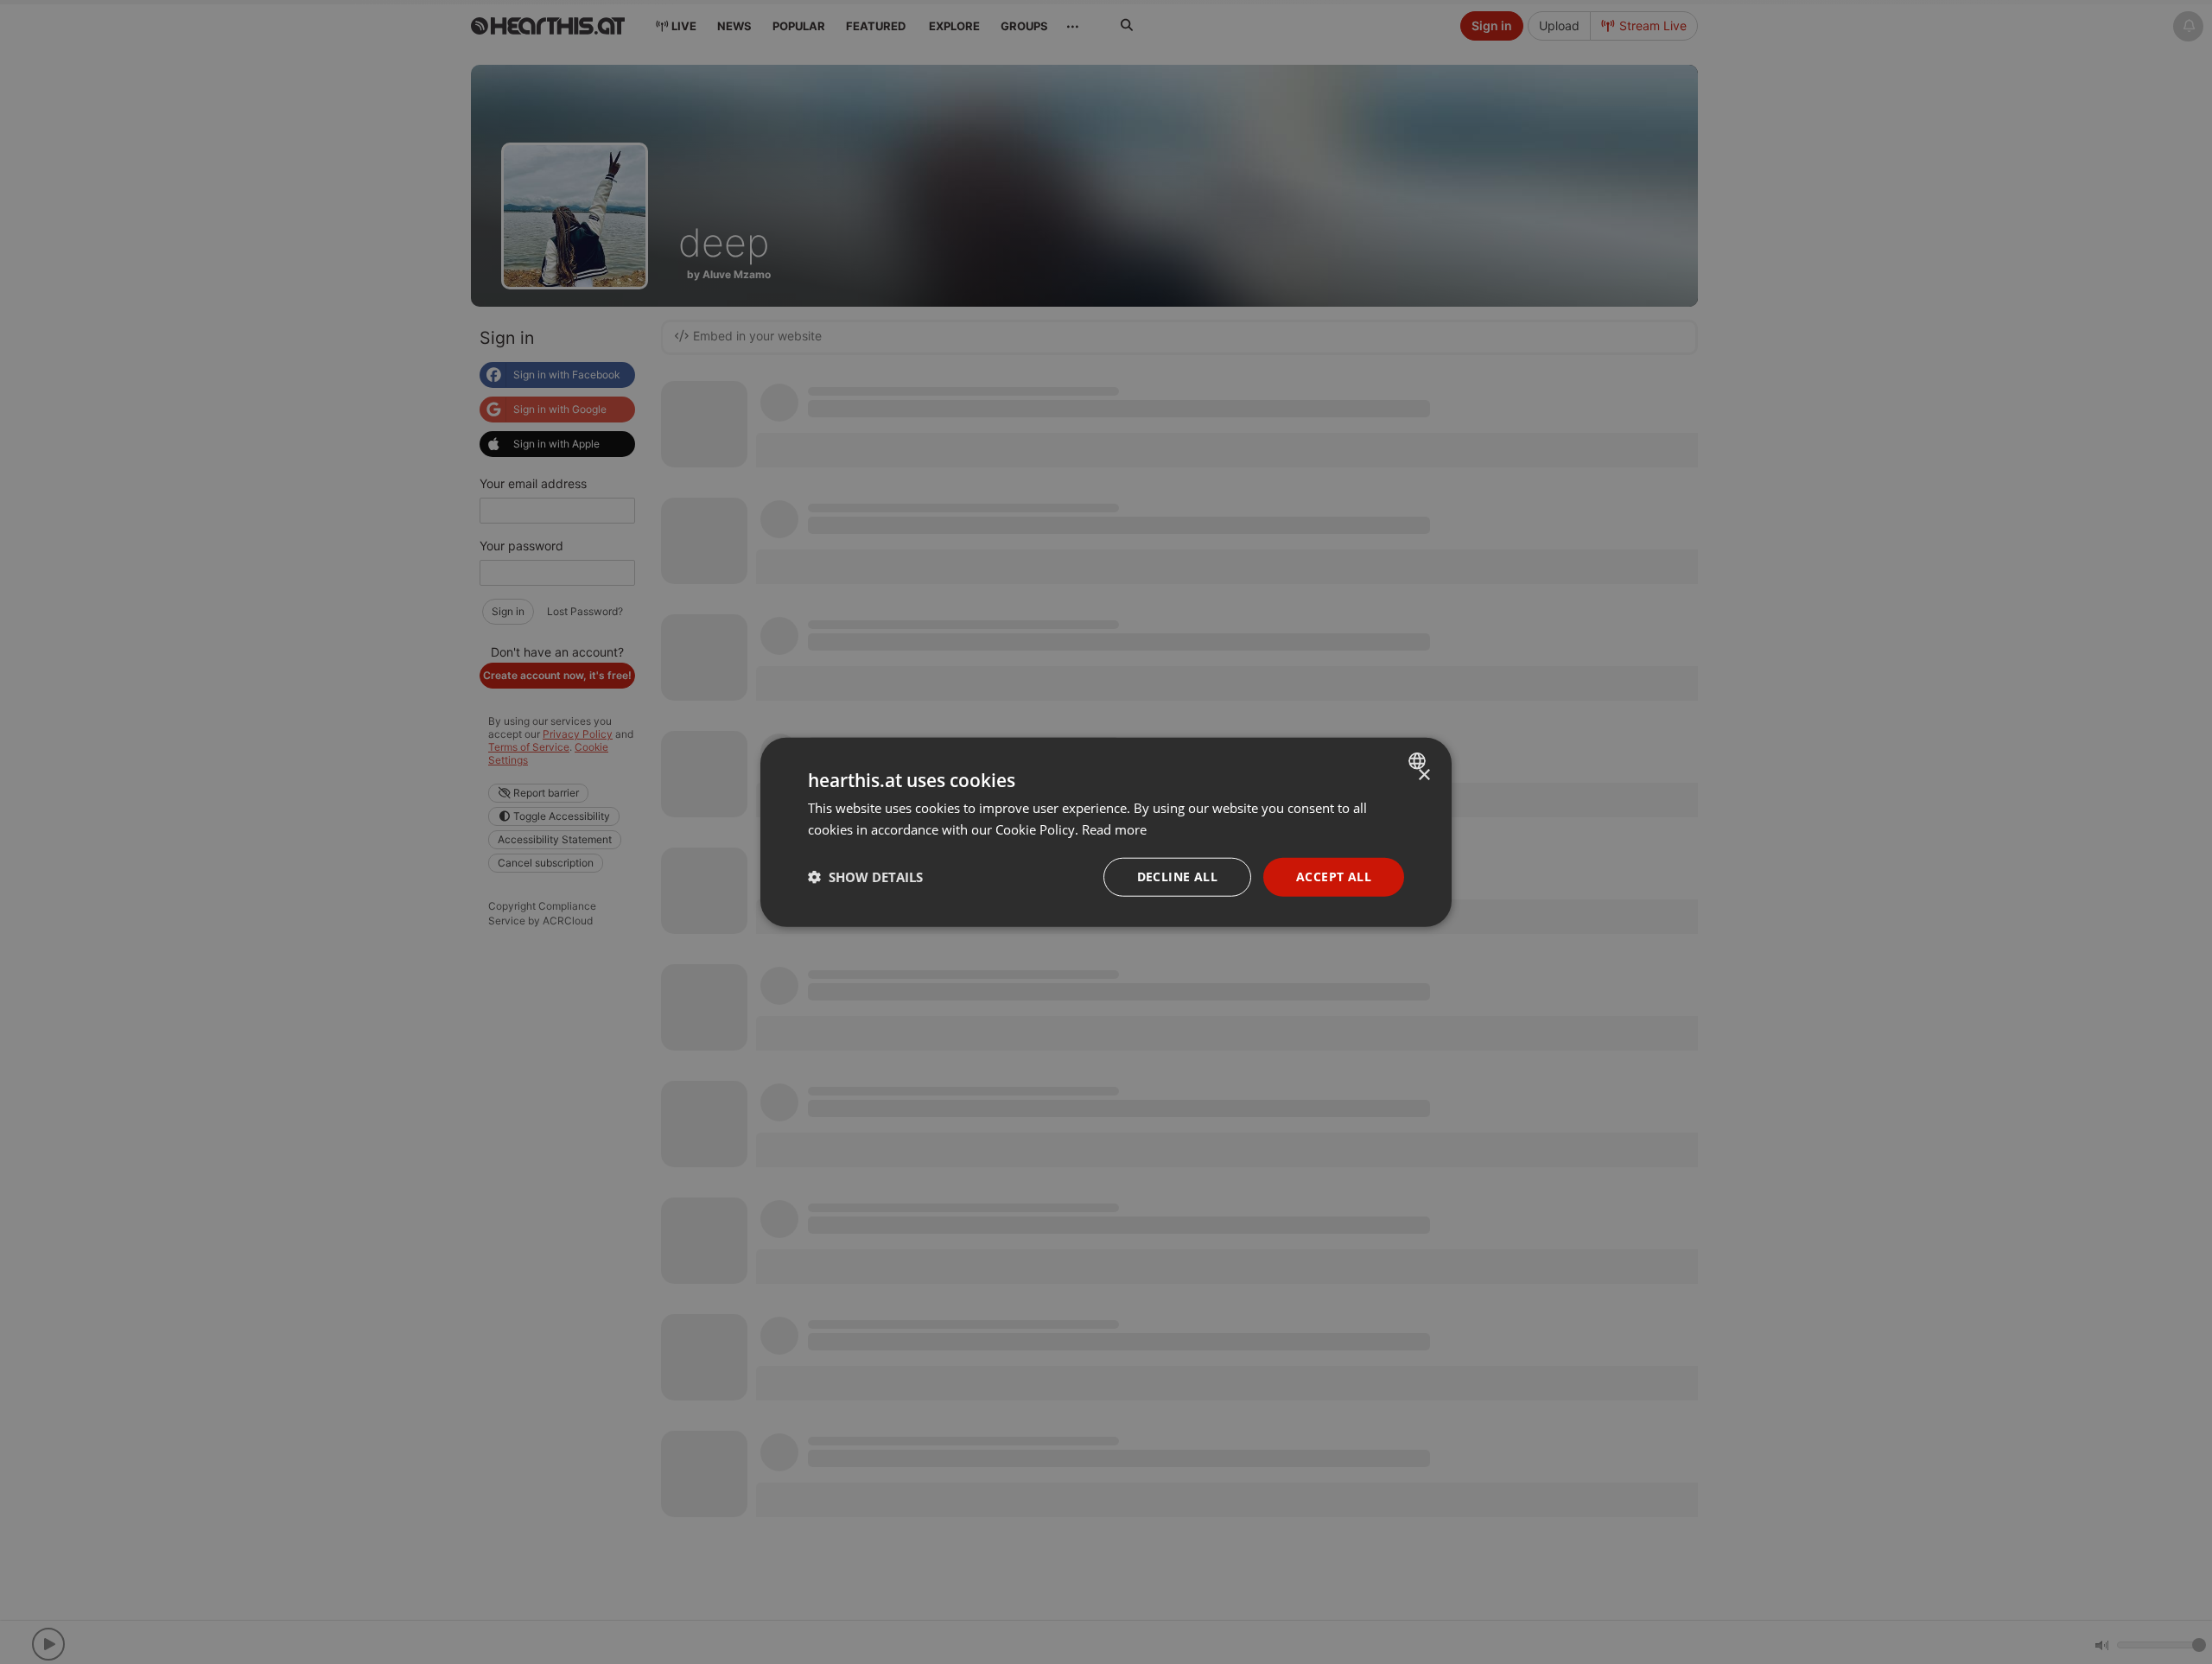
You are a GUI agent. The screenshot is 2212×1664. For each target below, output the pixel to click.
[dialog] (1106, 832)
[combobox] (1419, 761)
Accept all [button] (1334, 876)
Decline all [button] (1177, 876)
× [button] (1424, 775)
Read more (1114, 829)
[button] (865, 877)
